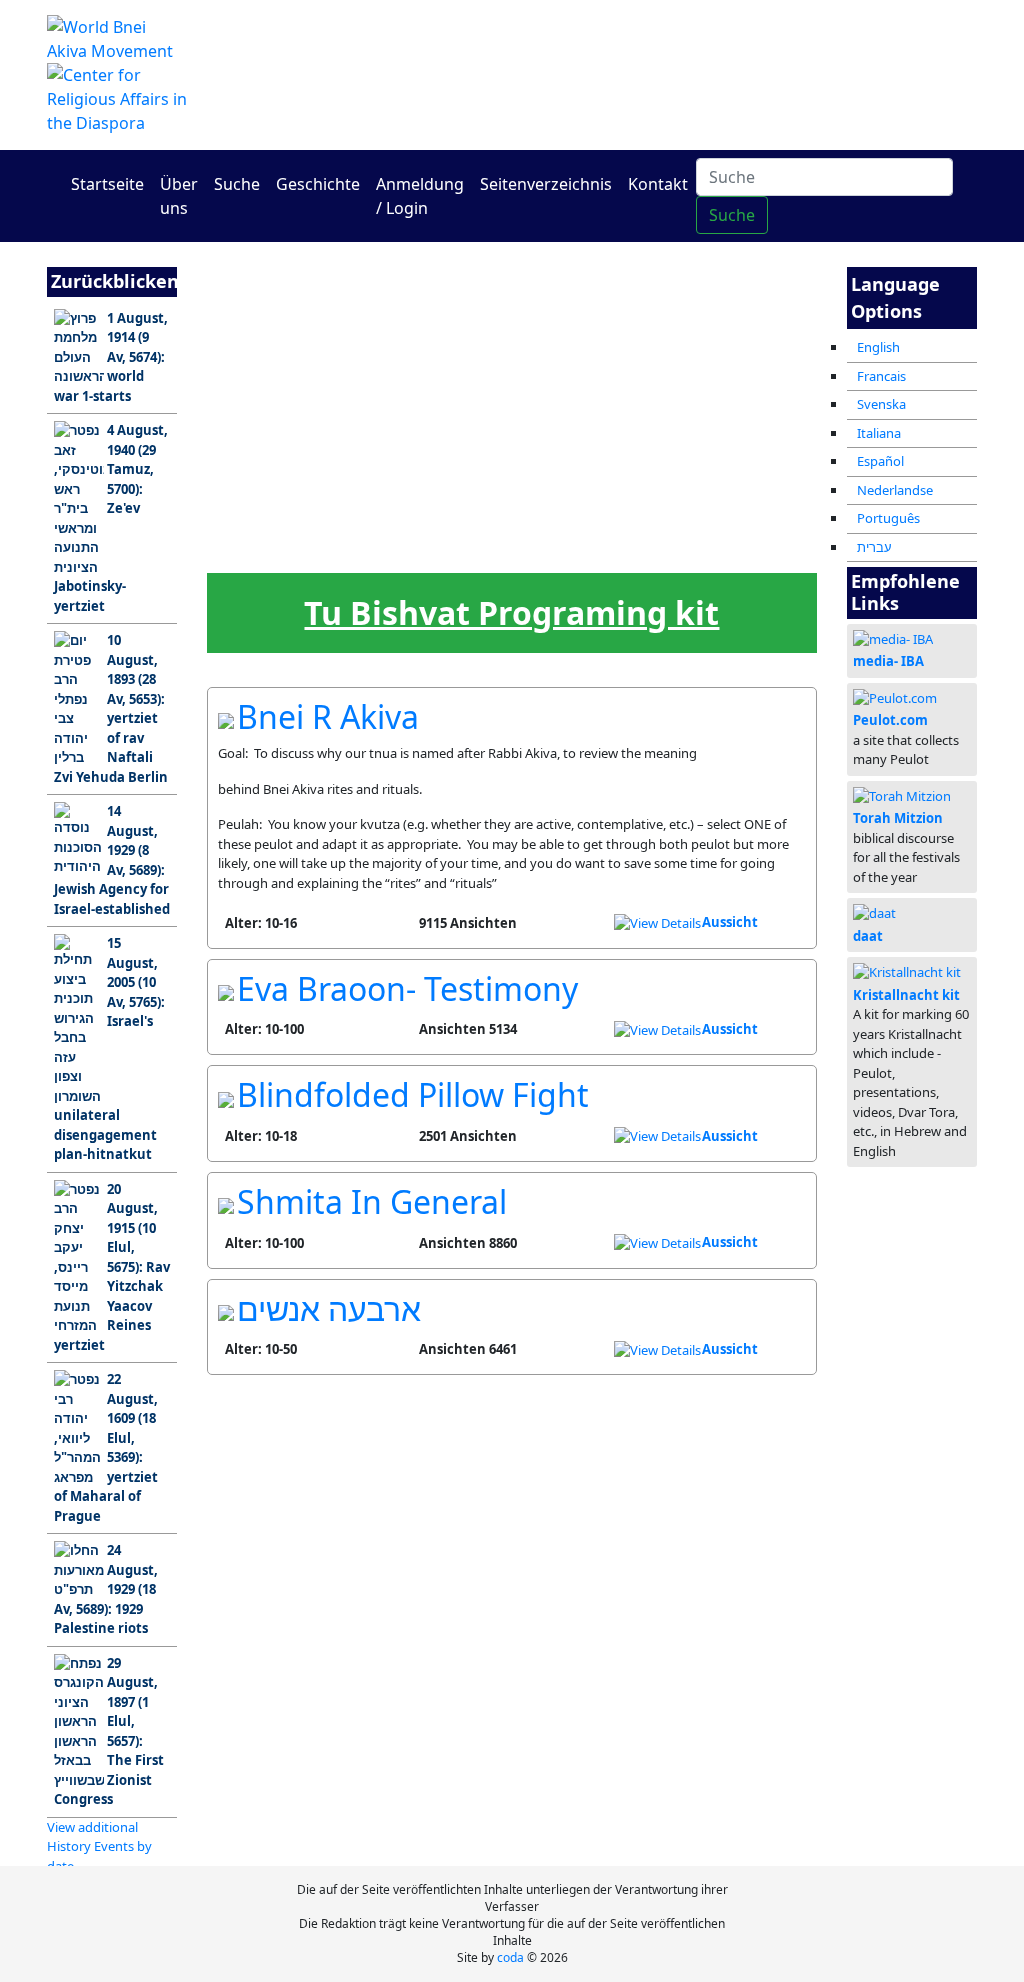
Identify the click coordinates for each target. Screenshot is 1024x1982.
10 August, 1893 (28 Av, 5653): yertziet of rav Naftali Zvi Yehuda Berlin (111, 708)
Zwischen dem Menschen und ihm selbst (572, 353)
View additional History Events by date (99, 1846)
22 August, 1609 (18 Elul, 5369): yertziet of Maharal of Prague (106, 1447)
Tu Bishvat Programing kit (511, 612)
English (878, 347)
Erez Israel (328, 345)
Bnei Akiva (734, 345)
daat (868, 936)
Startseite (107, 184)
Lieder (409, 547)
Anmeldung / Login (420, 196)
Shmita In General (372, 1201)
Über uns (179, 196)
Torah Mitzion (898, 818)
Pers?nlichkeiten (248, 452)
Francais (881, 376)
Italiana (879, 433)
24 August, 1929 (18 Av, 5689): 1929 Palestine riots (106, 1589)
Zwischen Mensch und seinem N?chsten (491, 353)
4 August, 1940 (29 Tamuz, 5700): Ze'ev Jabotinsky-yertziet (111, 518)
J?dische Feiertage (491, 452)
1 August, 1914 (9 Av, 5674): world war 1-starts (111, 357)
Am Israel (247, 345)
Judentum (652, 345)
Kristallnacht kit (906, 995)
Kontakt (658, 184)
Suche (237, 184)
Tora (410, 345)
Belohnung (490, 547)
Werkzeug (248, 547)
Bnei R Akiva (328, 716)
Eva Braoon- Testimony (407, 988)
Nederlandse (895, 490)
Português (888, 518)
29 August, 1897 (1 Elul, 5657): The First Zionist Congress (109, 1731)
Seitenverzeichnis (546, 184)
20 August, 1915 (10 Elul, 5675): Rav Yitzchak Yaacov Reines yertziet (112, 1267)
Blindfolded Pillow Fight (413, 1094)
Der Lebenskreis (329, 553)
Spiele (733, 446)
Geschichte (318, 184)
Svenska (881, 404)
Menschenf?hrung (571, 452)
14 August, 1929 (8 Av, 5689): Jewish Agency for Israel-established (112, 860)
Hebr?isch (652, 446)
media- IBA (888, 661)
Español (880, 461)
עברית (874, 547)
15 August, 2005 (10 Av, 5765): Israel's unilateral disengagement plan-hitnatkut (109, 1048)
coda (510, 1957)
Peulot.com (890, 720)
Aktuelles (410, 446)
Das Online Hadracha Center (672, 62)
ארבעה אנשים (329, 1308)
